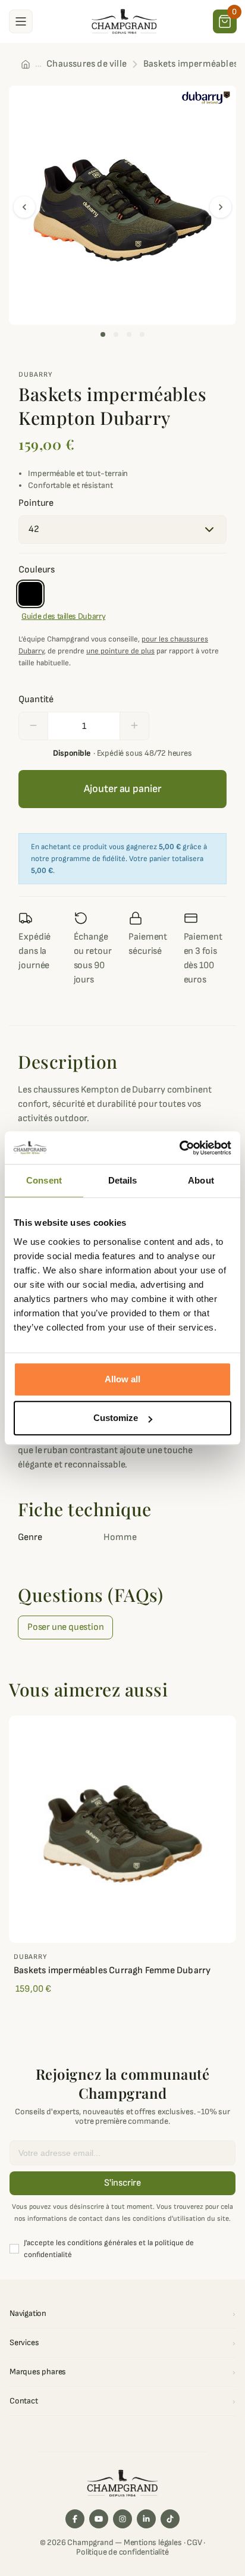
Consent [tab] (44, 1180)
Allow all (122, 1379)
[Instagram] (122, 2519)
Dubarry (36, 375)
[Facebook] (75, 2519)
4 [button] (142, 334)
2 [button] (116, 334)
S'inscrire (122, 2183)
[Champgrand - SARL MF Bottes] (124, 21)
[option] (122, 205)
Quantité (36, 699)
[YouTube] (99, 2519)
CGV (194, 2542)
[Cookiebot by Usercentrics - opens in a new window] (179, 1148)
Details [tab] (123, 1180)
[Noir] (30, 594)
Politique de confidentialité (122, 2552)
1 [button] (103, 334)
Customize (116, 1418)
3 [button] (129, 334)
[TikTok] (170, 2519)
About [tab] (201, 1180)
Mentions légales (153, 2542)
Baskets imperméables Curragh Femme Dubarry (112, 1971)
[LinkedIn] (146, 2519)
